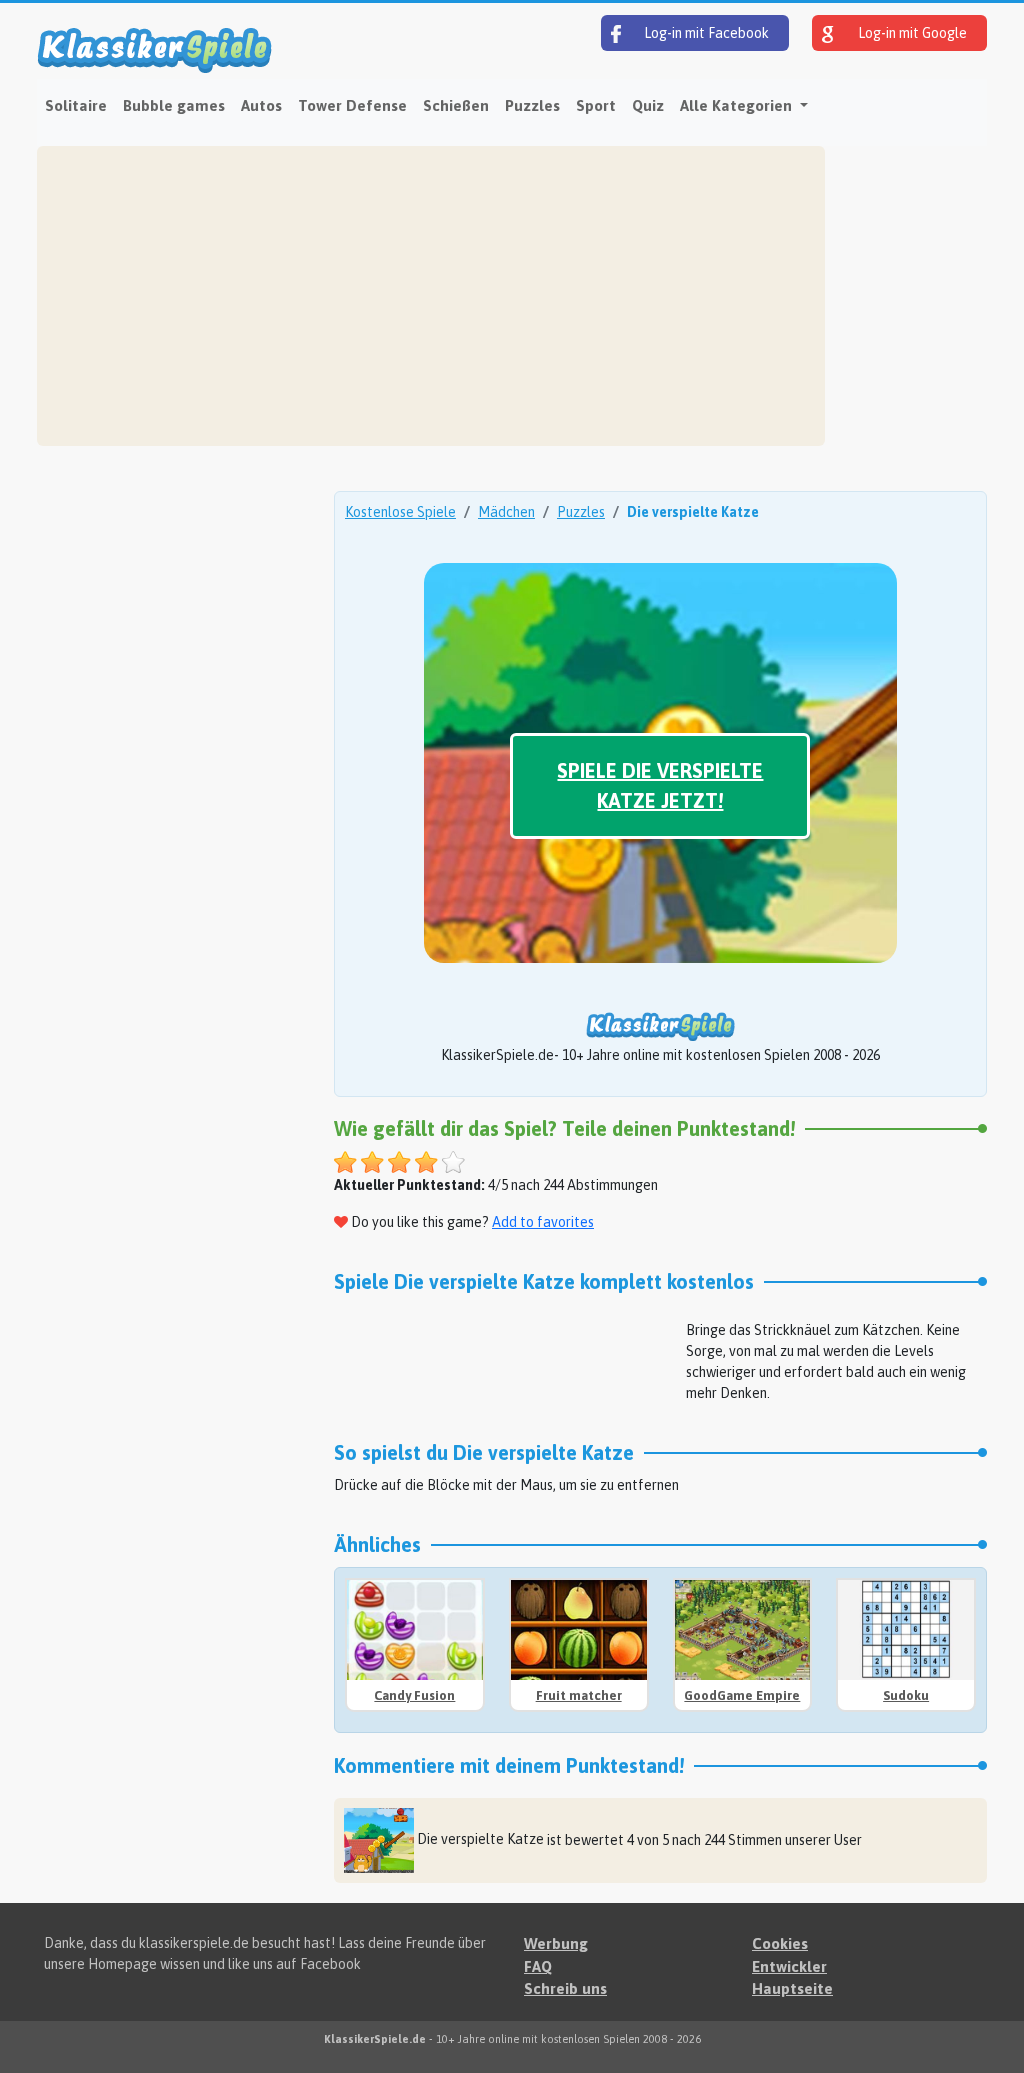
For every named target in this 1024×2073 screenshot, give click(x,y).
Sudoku (906, 1695)
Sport (596, 105)
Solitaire (76, 105)
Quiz (648, 105)
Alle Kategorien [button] (738, 105)
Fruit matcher (579, 1695)
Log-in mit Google (911, 33)
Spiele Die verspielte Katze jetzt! (660, 785)
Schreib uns (565, 1988)
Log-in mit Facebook (705, 33)
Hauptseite (792, 1988)
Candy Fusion (414, 1695)
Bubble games (174, 105)
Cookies (780, 1943)
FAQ (538, 1966)
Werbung (556, 1943)
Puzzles (532, 105)
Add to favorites (543, 1222)
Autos (261, 105)
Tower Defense (352, 105)
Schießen (456, 105)
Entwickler (789, 1966)
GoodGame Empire (742, 1695)
